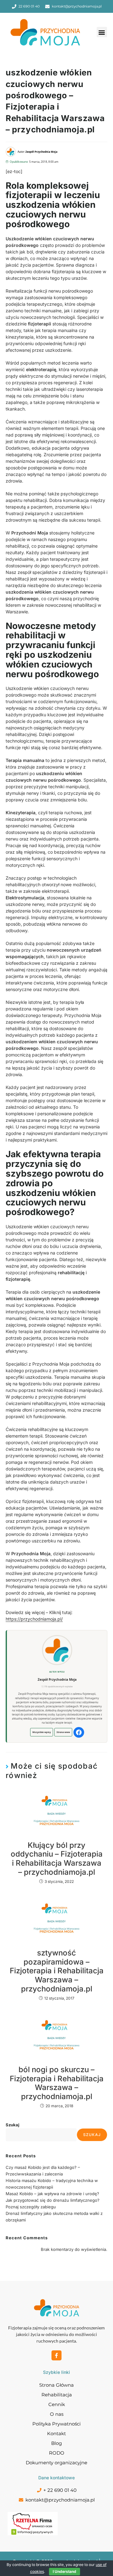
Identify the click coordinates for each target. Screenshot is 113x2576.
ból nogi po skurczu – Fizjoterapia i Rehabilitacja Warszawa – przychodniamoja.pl (57, 2083)
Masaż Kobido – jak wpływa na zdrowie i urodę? (52, 2194)
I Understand (65, 2571)
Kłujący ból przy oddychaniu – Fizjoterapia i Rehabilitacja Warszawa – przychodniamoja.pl (57, 1859)
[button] (102, 32)
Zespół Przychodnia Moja (57, 1679)
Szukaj (13, 2125)
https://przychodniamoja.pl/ (34, 1619)
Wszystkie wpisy (42, 1732)
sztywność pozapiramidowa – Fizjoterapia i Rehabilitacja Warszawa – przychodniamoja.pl (57, 1971)
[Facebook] (79, 1732)
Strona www (63, 1732)
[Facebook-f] (56, 2355)
